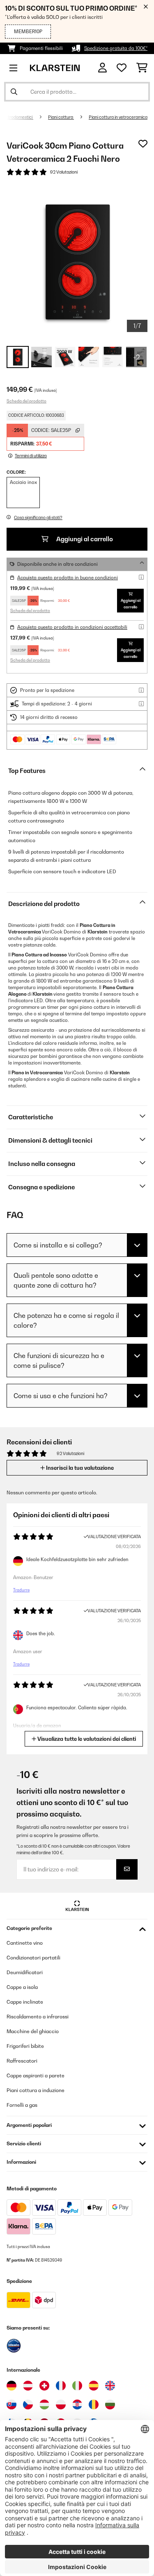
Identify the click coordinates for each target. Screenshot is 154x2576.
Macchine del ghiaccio (33, 2031)
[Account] (102, 68)
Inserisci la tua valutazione (79, 1468)
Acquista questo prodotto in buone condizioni (68, 578)
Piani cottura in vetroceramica (118, 117)
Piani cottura (61, 117)
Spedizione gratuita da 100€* (116, 48)
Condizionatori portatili (33, 1958)
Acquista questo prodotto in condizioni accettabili (72, 627)
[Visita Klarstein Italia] (77, 2386)
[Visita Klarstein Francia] (61, 2386)
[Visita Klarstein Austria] (28, 2386)
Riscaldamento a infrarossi (38, 2017)
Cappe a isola (22, 1987)
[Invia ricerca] (14, 92)
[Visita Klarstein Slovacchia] (11, 2404)
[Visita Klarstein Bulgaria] (110, 2404)
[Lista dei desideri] (122, 68)
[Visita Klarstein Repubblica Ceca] (28, 2404)
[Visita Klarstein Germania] (11, 2386)
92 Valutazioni (64, 172)
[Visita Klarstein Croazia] (77, 2404)
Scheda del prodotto (26, 401)
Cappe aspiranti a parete (36, 2075)
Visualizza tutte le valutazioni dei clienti (86, 1739)
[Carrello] (142, 68)
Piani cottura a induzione (36, 2090)
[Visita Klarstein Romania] (94, 2404)
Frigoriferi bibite (25, 2046)
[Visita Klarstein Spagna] (94, 2386)
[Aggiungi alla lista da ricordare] (143, 144)
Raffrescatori (22, 2061)
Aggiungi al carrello (84, 539)
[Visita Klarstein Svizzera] (44, 2386)
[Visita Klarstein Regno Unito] (110, 2386)
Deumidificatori (25, 1972)
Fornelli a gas (22, 2105)
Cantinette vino (25, 1943)
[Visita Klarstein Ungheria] (44, 2404)
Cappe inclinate (25, 2002)
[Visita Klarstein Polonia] (61, 2404)
